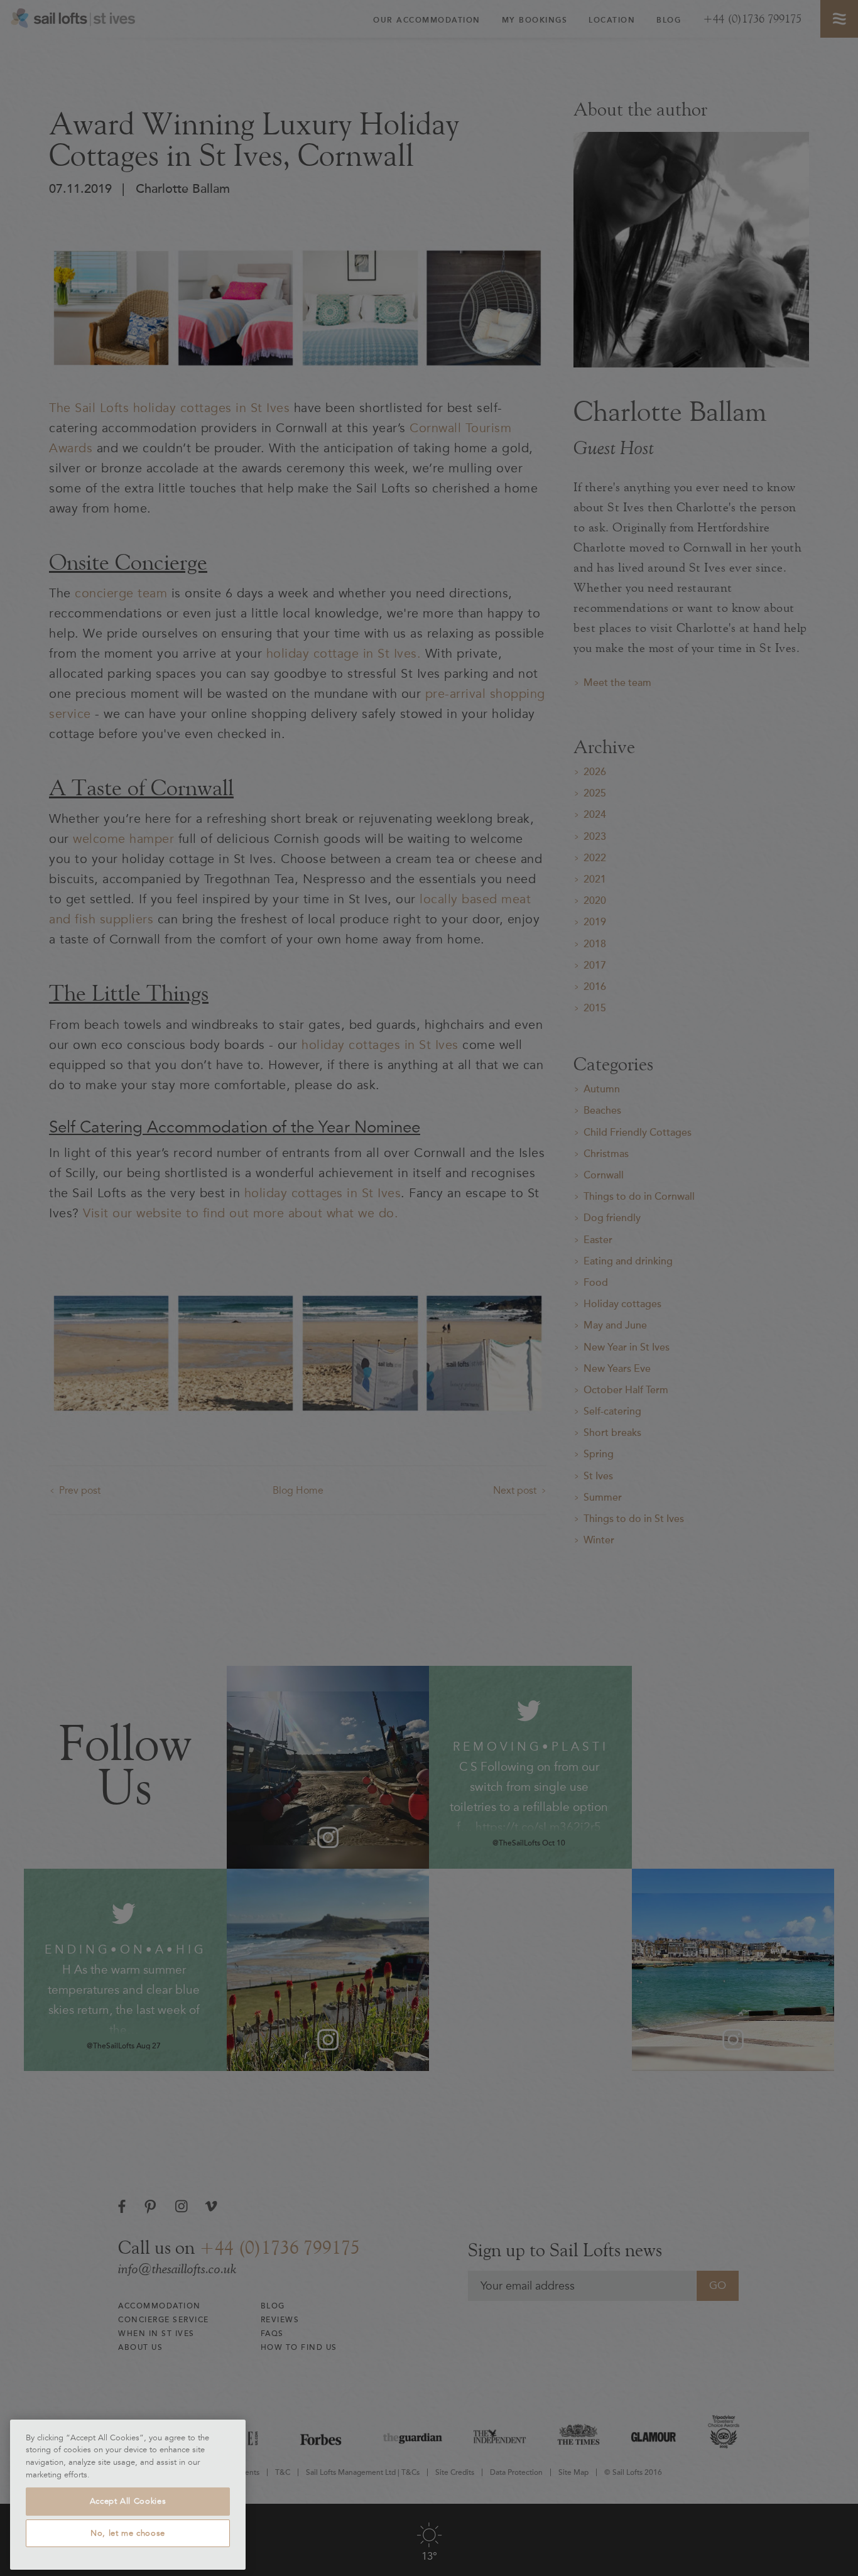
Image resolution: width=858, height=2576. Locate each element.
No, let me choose (128, 2533)
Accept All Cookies (128, 2501)
